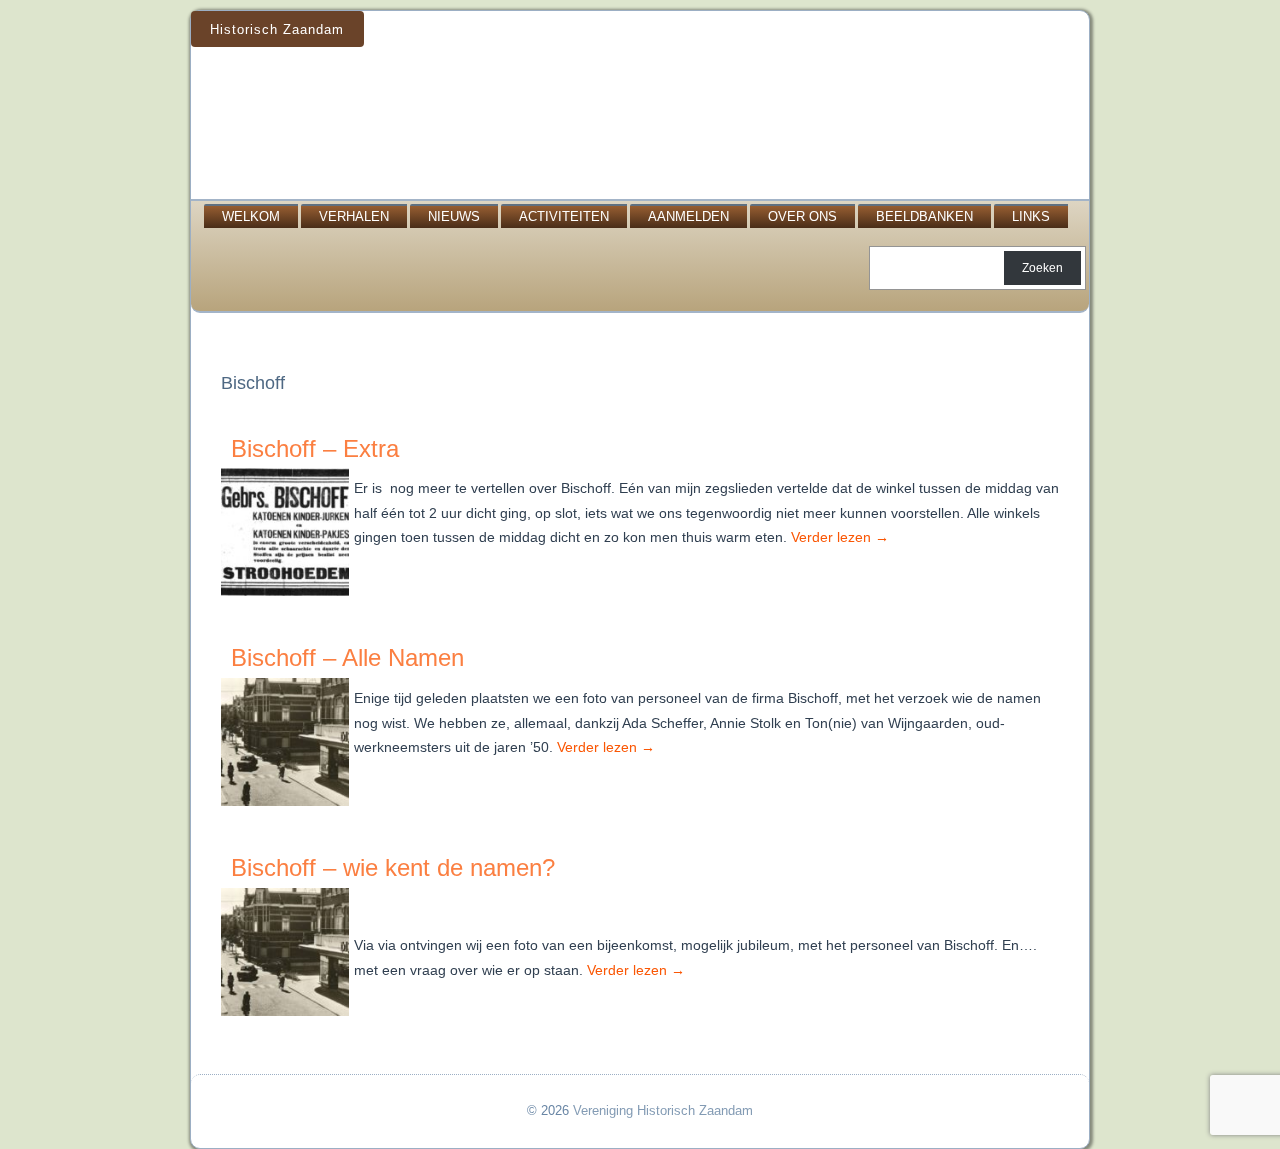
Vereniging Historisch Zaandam (663, 1110)
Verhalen (354, 216)
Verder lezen (840, 537)
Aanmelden (688, 216)
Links (1031, 216)
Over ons (802, 216)
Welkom (251, 216)
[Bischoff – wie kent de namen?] (287, 1016)
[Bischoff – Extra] (287, 596)
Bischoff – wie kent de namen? (393, 867)
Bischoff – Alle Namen (347, 657)
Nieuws (454, 216)
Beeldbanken (924, 216)
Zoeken (1042, 268)
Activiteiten (564, 216)
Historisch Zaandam (277, 29)
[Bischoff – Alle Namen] (287, 806)
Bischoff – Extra (315, 448)
